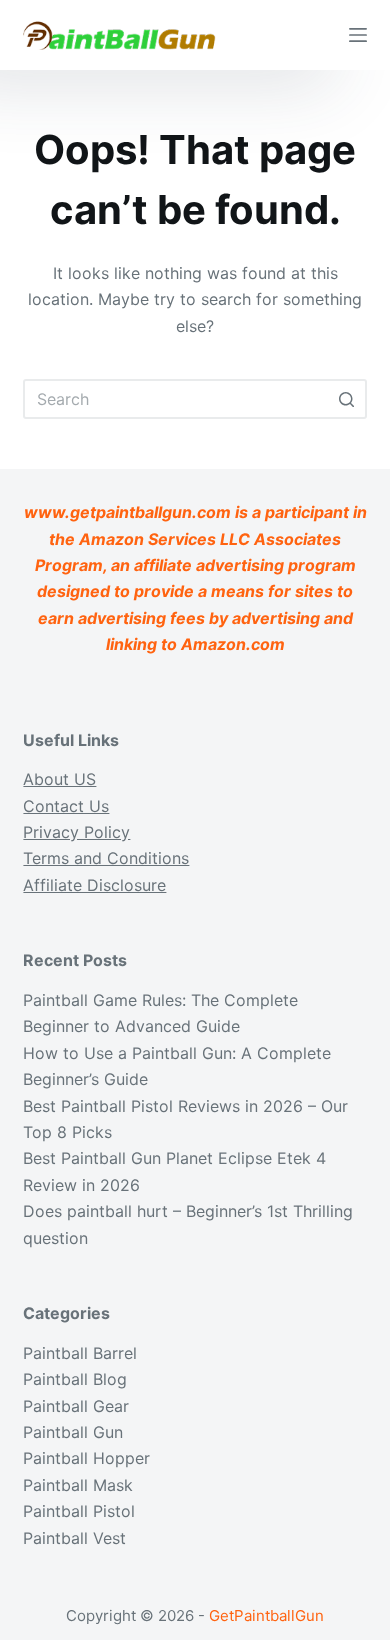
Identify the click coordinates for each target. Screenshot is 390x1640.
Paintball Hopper (86, 1458)
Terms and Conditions (106, 858)
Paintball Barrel (80, 1353)
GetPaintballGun (266, 1615)
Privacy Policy (76, 832)
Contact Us (66, 806)
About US (59, 779)
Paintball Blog (75, 1379)
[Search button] (347, 399)
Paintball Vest (74, 1538)
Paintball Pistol (79, 1511)
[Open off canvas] (358, 35)
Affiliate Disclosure (94, 885)
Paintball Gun (73, 1432)
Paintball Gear (76, 1406)
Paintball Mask (78, 1485)
